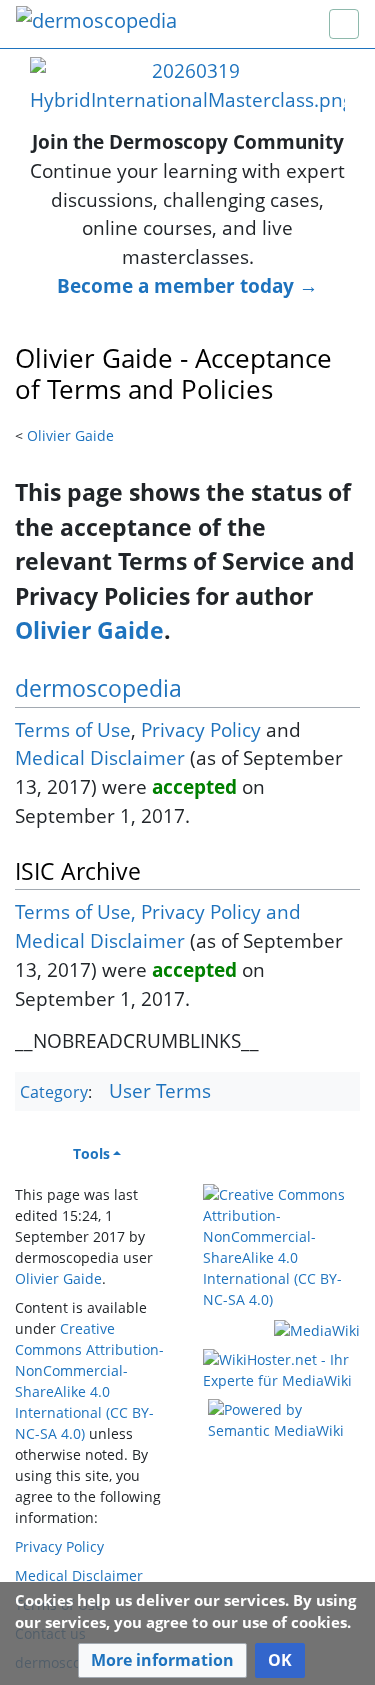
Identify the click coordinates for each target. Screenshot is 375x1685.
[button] (162, 1660)
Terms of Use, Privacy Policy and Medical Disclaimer (158, 926)
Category (54, 1092)
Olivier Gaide (70, 435)
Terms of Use (73, 729)
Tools (91, 1153)
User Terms (160, 1090)
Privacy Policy (201, 729)
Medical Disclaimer (100, 757)
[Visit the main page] (96, 22)
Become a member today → (187, 285)
